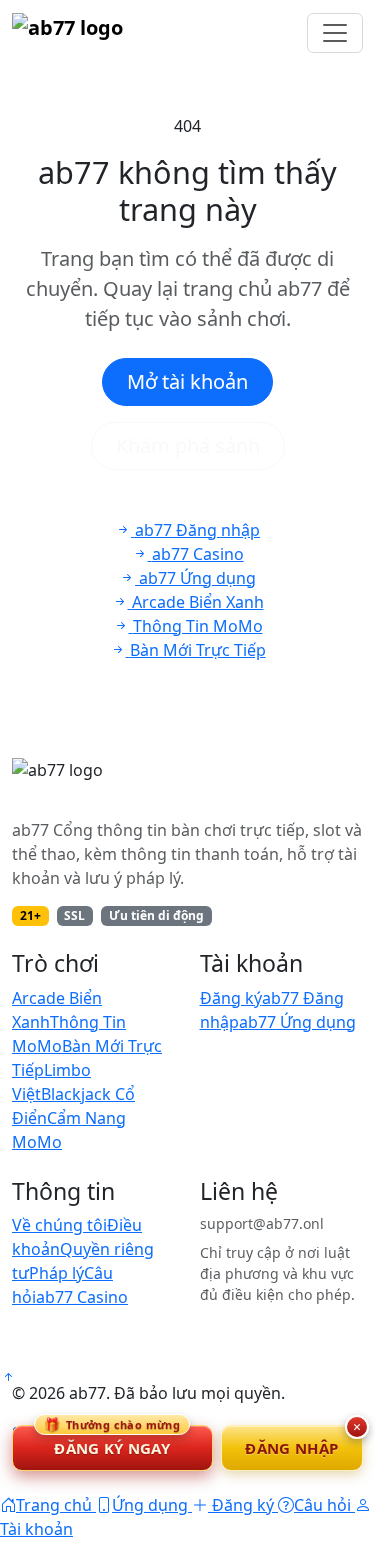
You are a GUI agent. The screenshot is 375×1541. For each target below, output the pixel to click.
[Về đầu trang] (8, 1377)
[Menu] (335, 33)
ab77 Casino (82, 1297)
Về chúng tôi (59, 1225)
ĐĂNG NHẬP (291, 1448)
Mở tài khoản (187, 381)
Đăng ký (231, 998)
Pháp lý (56, 1273)
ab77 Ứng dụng (297, 1022)
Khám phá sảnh (188, 445)
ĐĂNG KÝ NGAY (112, 1441)
